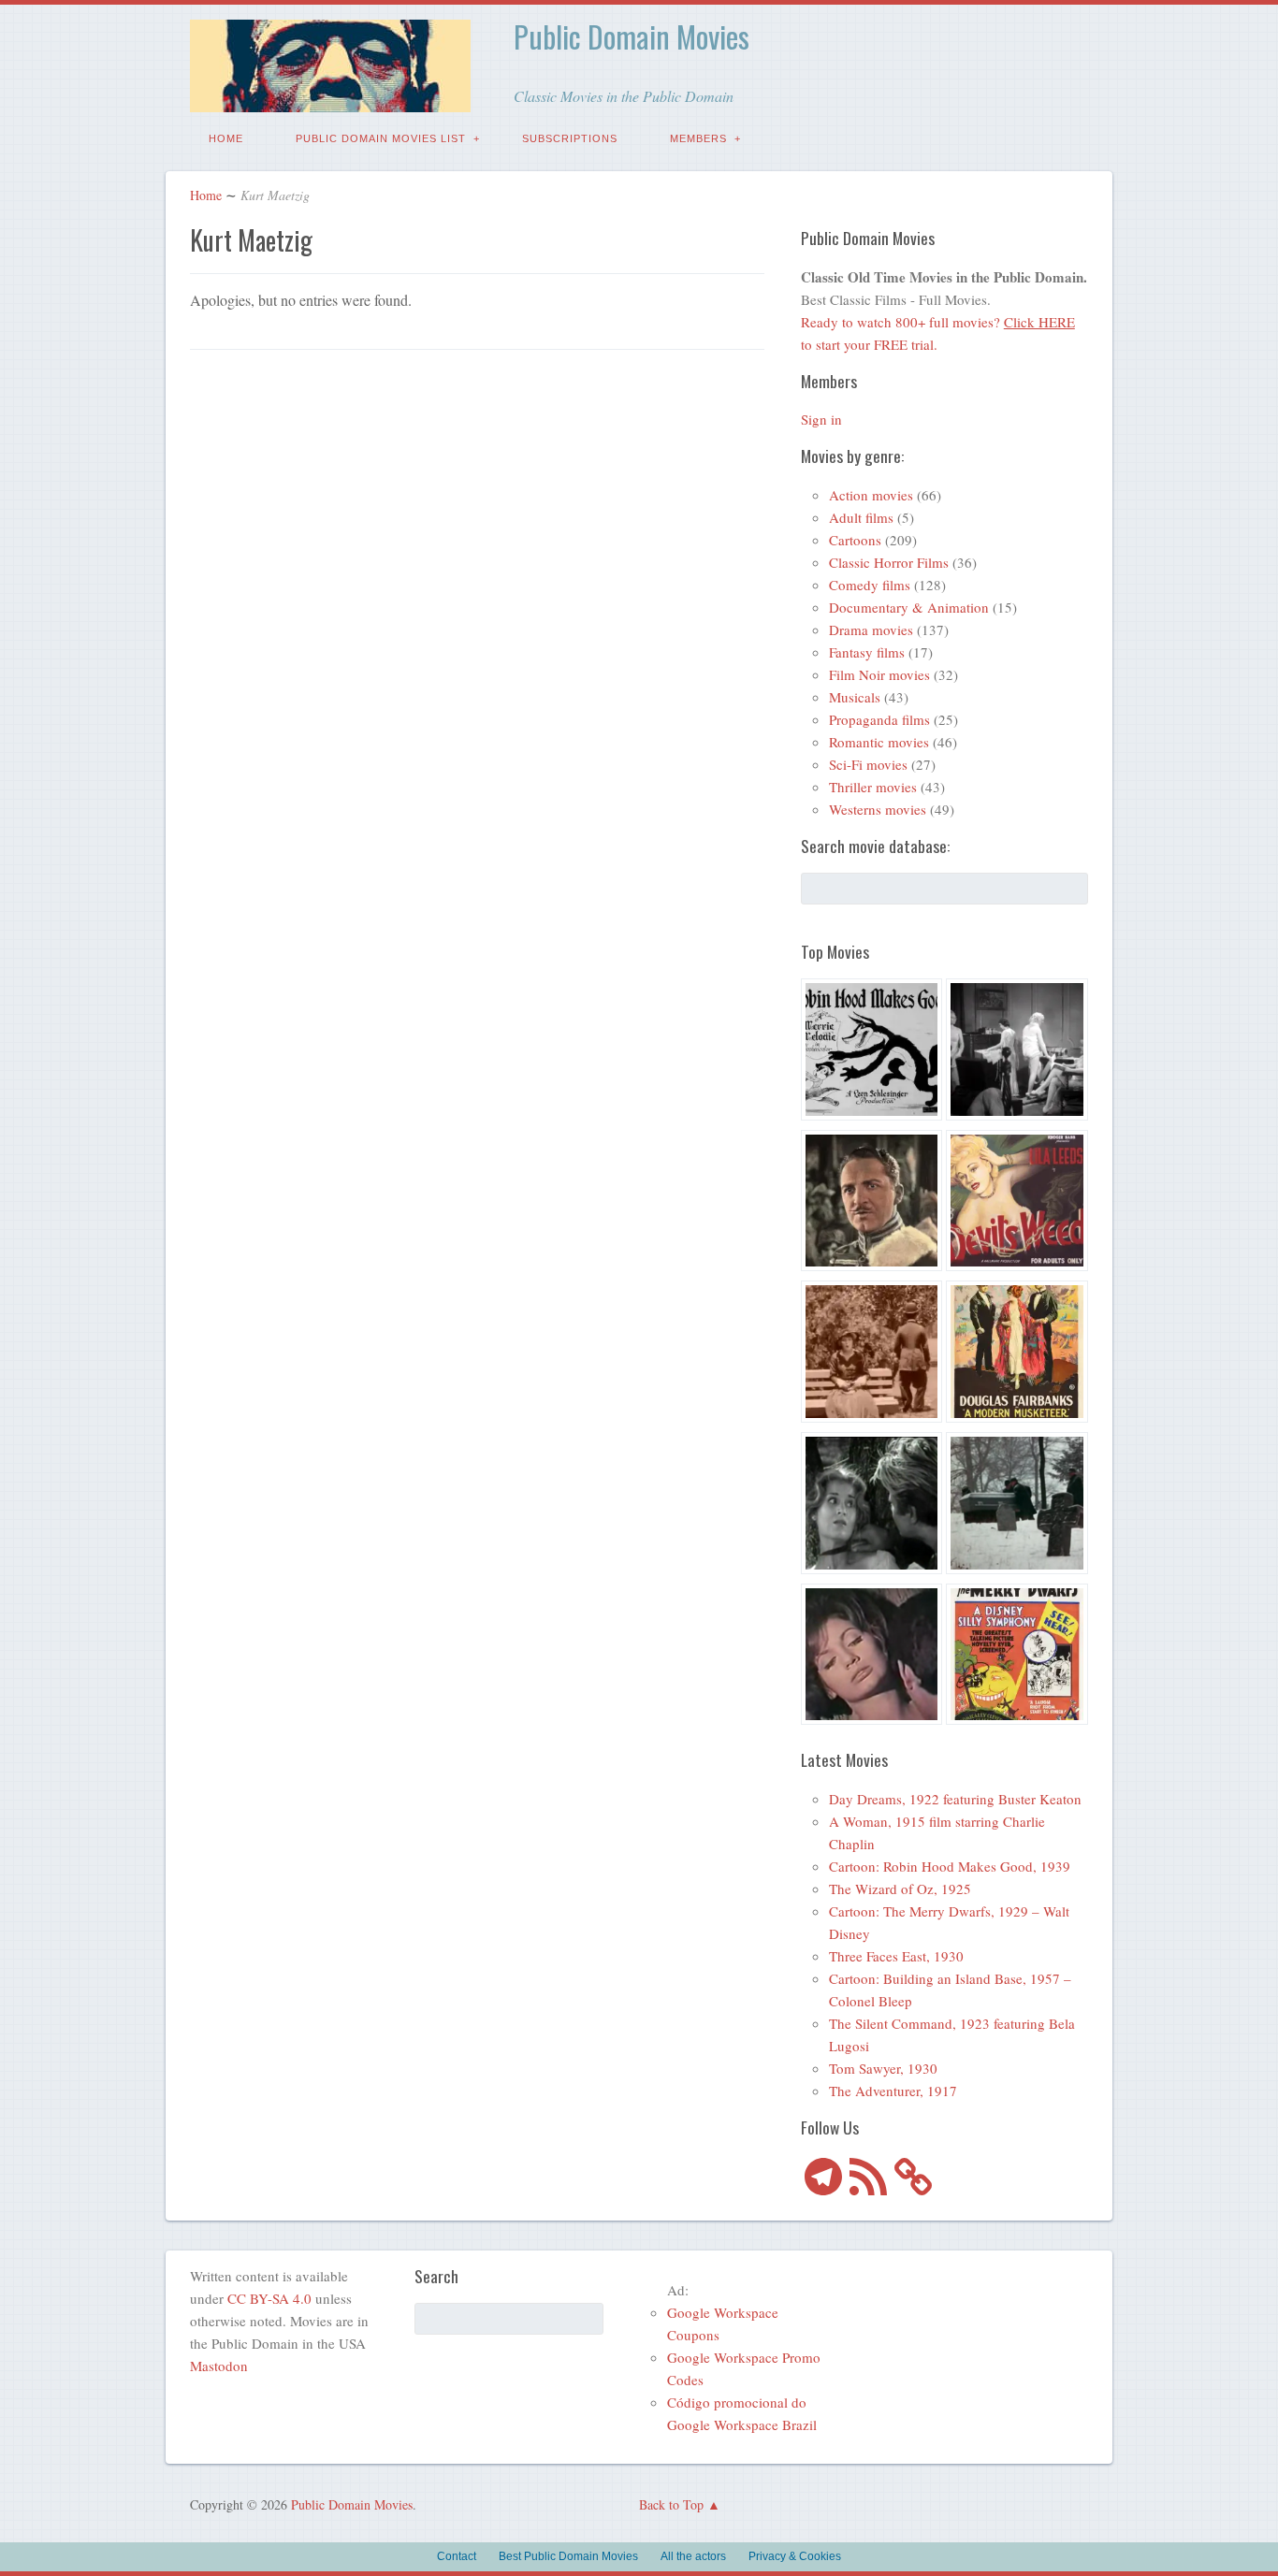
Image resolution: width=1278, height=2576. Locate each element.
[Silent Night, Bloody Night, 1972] (1017, 1506)
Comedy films (870, 585)
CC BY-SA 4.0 (269, 2298)
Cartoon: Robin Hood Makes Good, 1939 (950, 1866)
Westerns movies (878, 809)
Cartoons (855, 540)
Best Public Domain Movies (568, 2556)
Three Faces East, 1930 (896, 1956)
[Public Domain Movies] (330, 99)
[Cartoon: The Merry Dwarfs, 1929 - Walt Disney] (1017, 1657)
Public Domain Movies (632, 36)
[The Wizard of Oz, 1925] (872, 1204)
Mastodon (219, 2366)
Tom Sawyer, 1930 (883, 2068)
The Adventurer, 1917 (893, 2091)
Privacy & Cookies (795, 2556)
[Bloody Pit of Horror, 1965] (872, 1657)
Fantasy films (867, 652)
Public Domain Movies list (381, 138)
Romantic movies (879, 742)
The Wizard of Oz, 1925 (900, 1889)
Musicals (855, 697)
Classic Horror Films (889, 562)
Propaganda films (879, 719)
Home (226, 138)
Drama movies (871, 630)
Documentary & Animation (909, 607)
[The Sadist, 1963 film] (872, 1506)
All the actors (693, 2556)
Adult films (861, 517)
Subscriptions (570, 138)
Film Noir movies (879, 674)
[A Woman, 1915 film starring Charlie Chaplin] (872, 1354)
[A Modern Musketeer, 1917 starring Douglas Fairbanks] (1017, 1354)
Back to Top (671, 2504)
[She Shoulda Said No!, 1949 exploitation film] (1017, 1204)
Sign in (821, 419)
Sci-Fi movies (868, 764)
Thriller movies (873, 787)
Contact (457, 2556)
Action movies (871, 495)
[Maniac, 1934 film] (1017, 1052)
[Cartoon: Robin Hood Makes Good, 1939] (872, 1052)
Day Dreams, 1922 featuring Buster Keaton (955, 1799)
